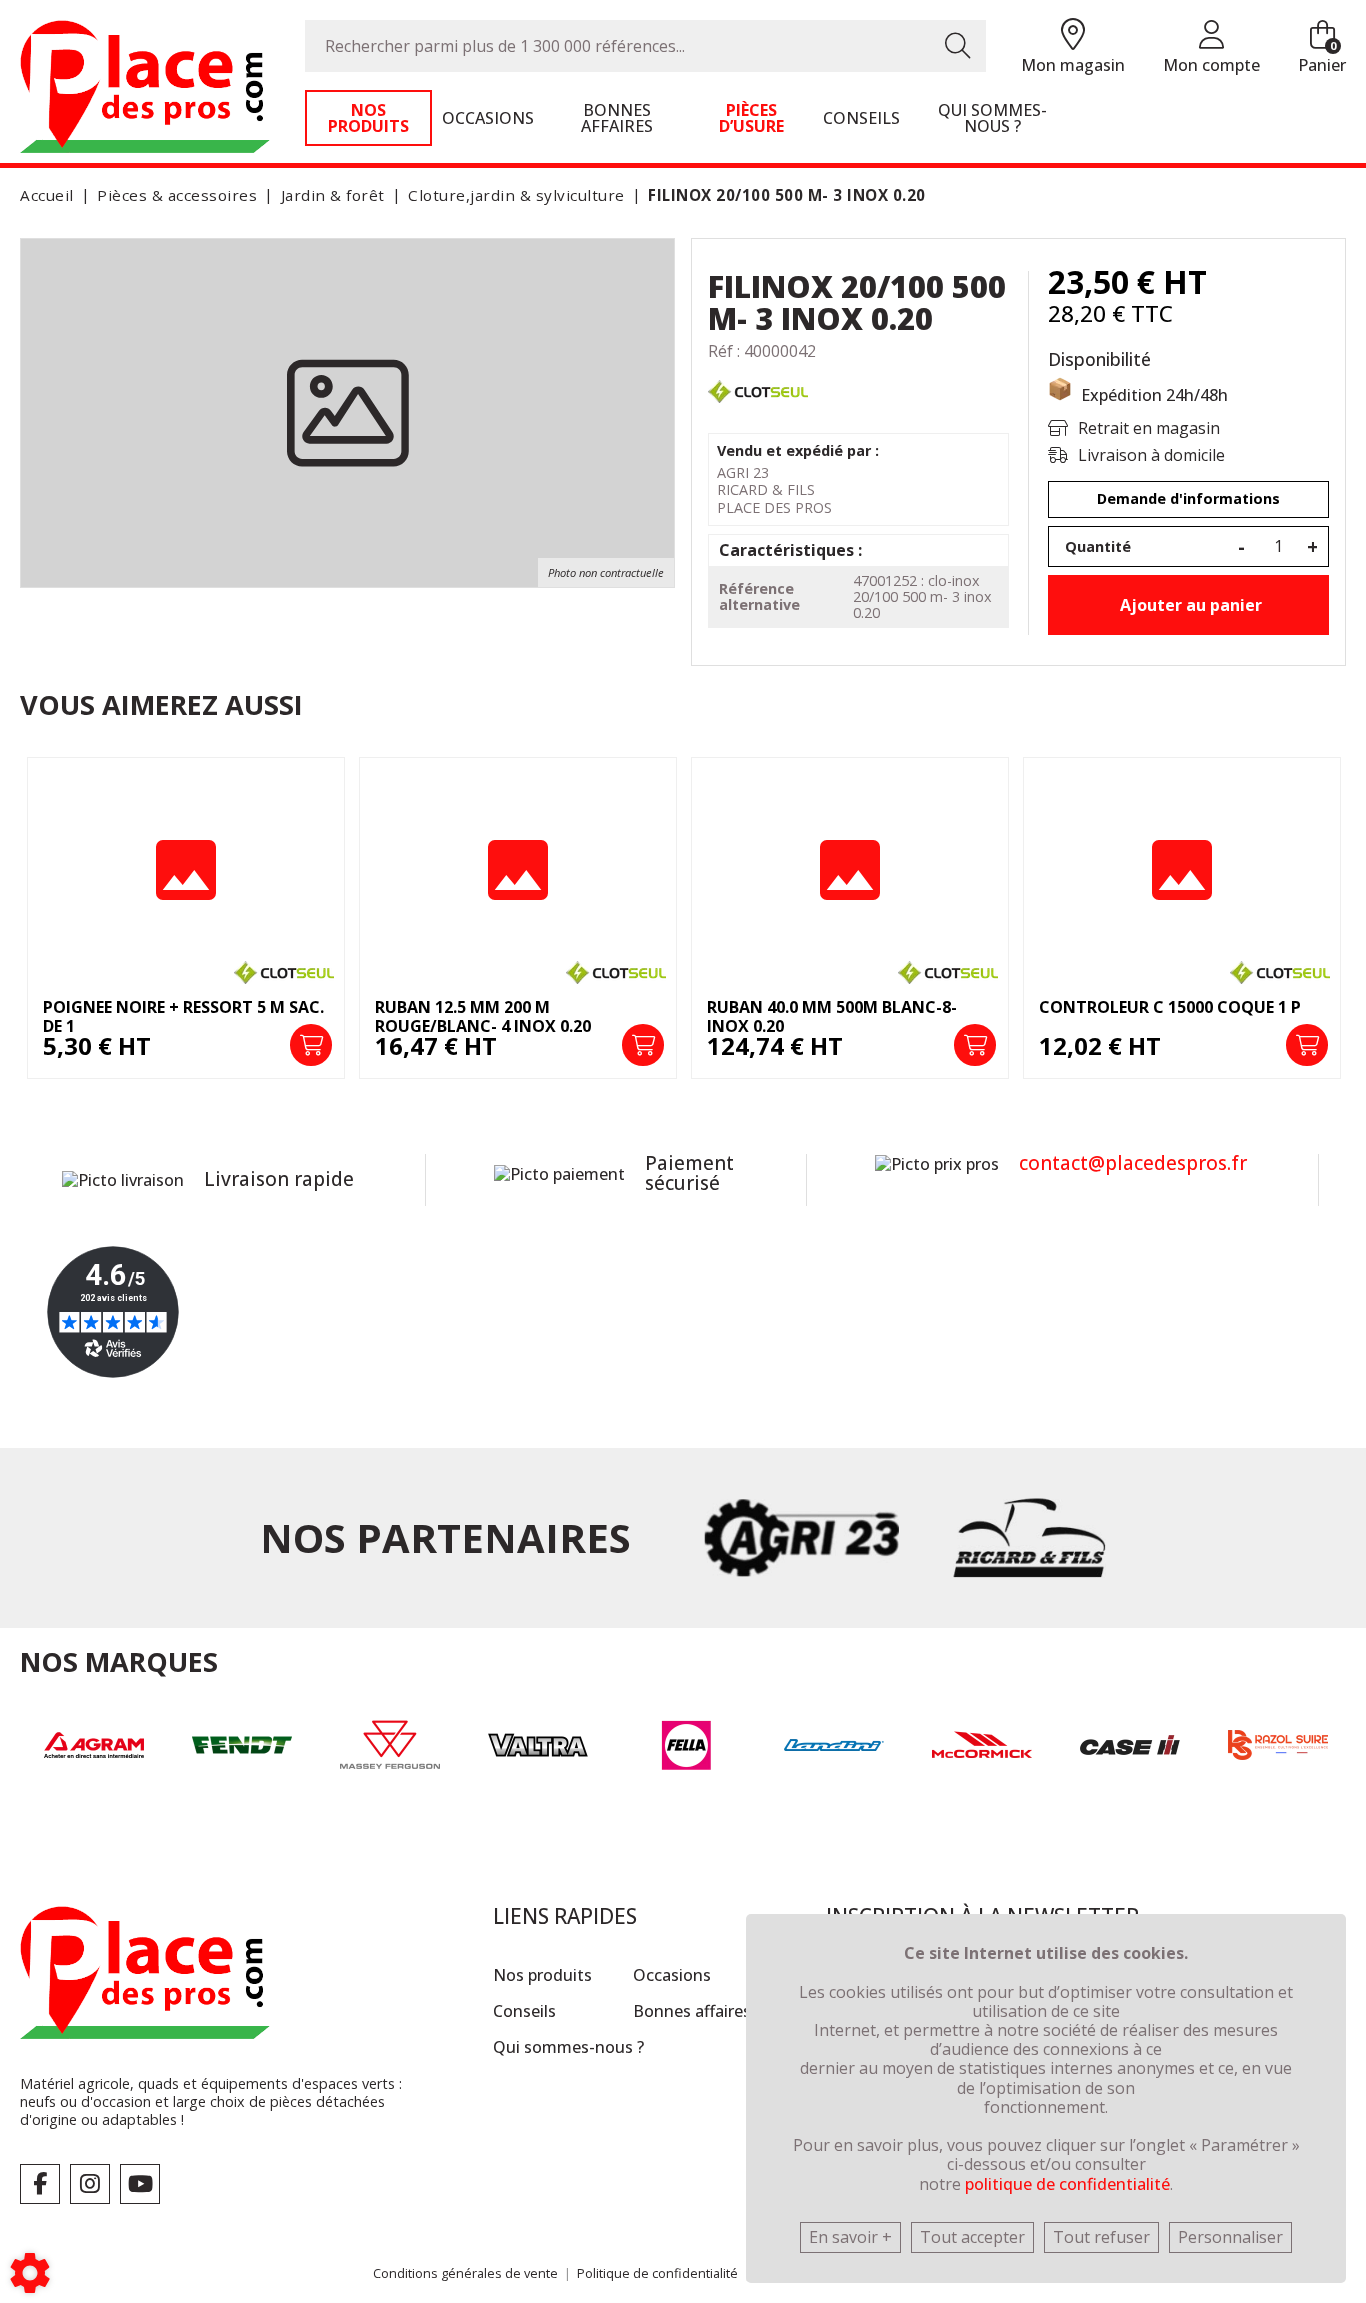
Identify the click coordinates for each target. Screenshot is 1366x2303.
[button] (783, 195)
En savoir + (850, 2237)
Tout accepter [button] (972, 2237)
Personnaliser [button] (1230, 2237)
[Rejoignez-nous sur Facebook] (40, 2184)
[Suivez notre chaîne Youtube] (140, 2184)
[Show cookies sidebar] (30, 2273)
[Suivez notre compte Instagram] (90, 2184)
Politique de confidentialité (657, 2273)
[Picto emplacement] (1073, 35)
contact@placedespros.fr (1133, 1163)
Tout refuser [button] (1101, 2237)
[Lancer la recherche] (958, 46)
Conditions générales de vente (465, 2273)
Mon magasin (1073, 65)
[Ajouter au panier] (311, 1045)
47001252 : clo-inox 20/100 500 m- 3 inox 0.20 (922, 596)
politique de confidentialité (1067, 2184)
